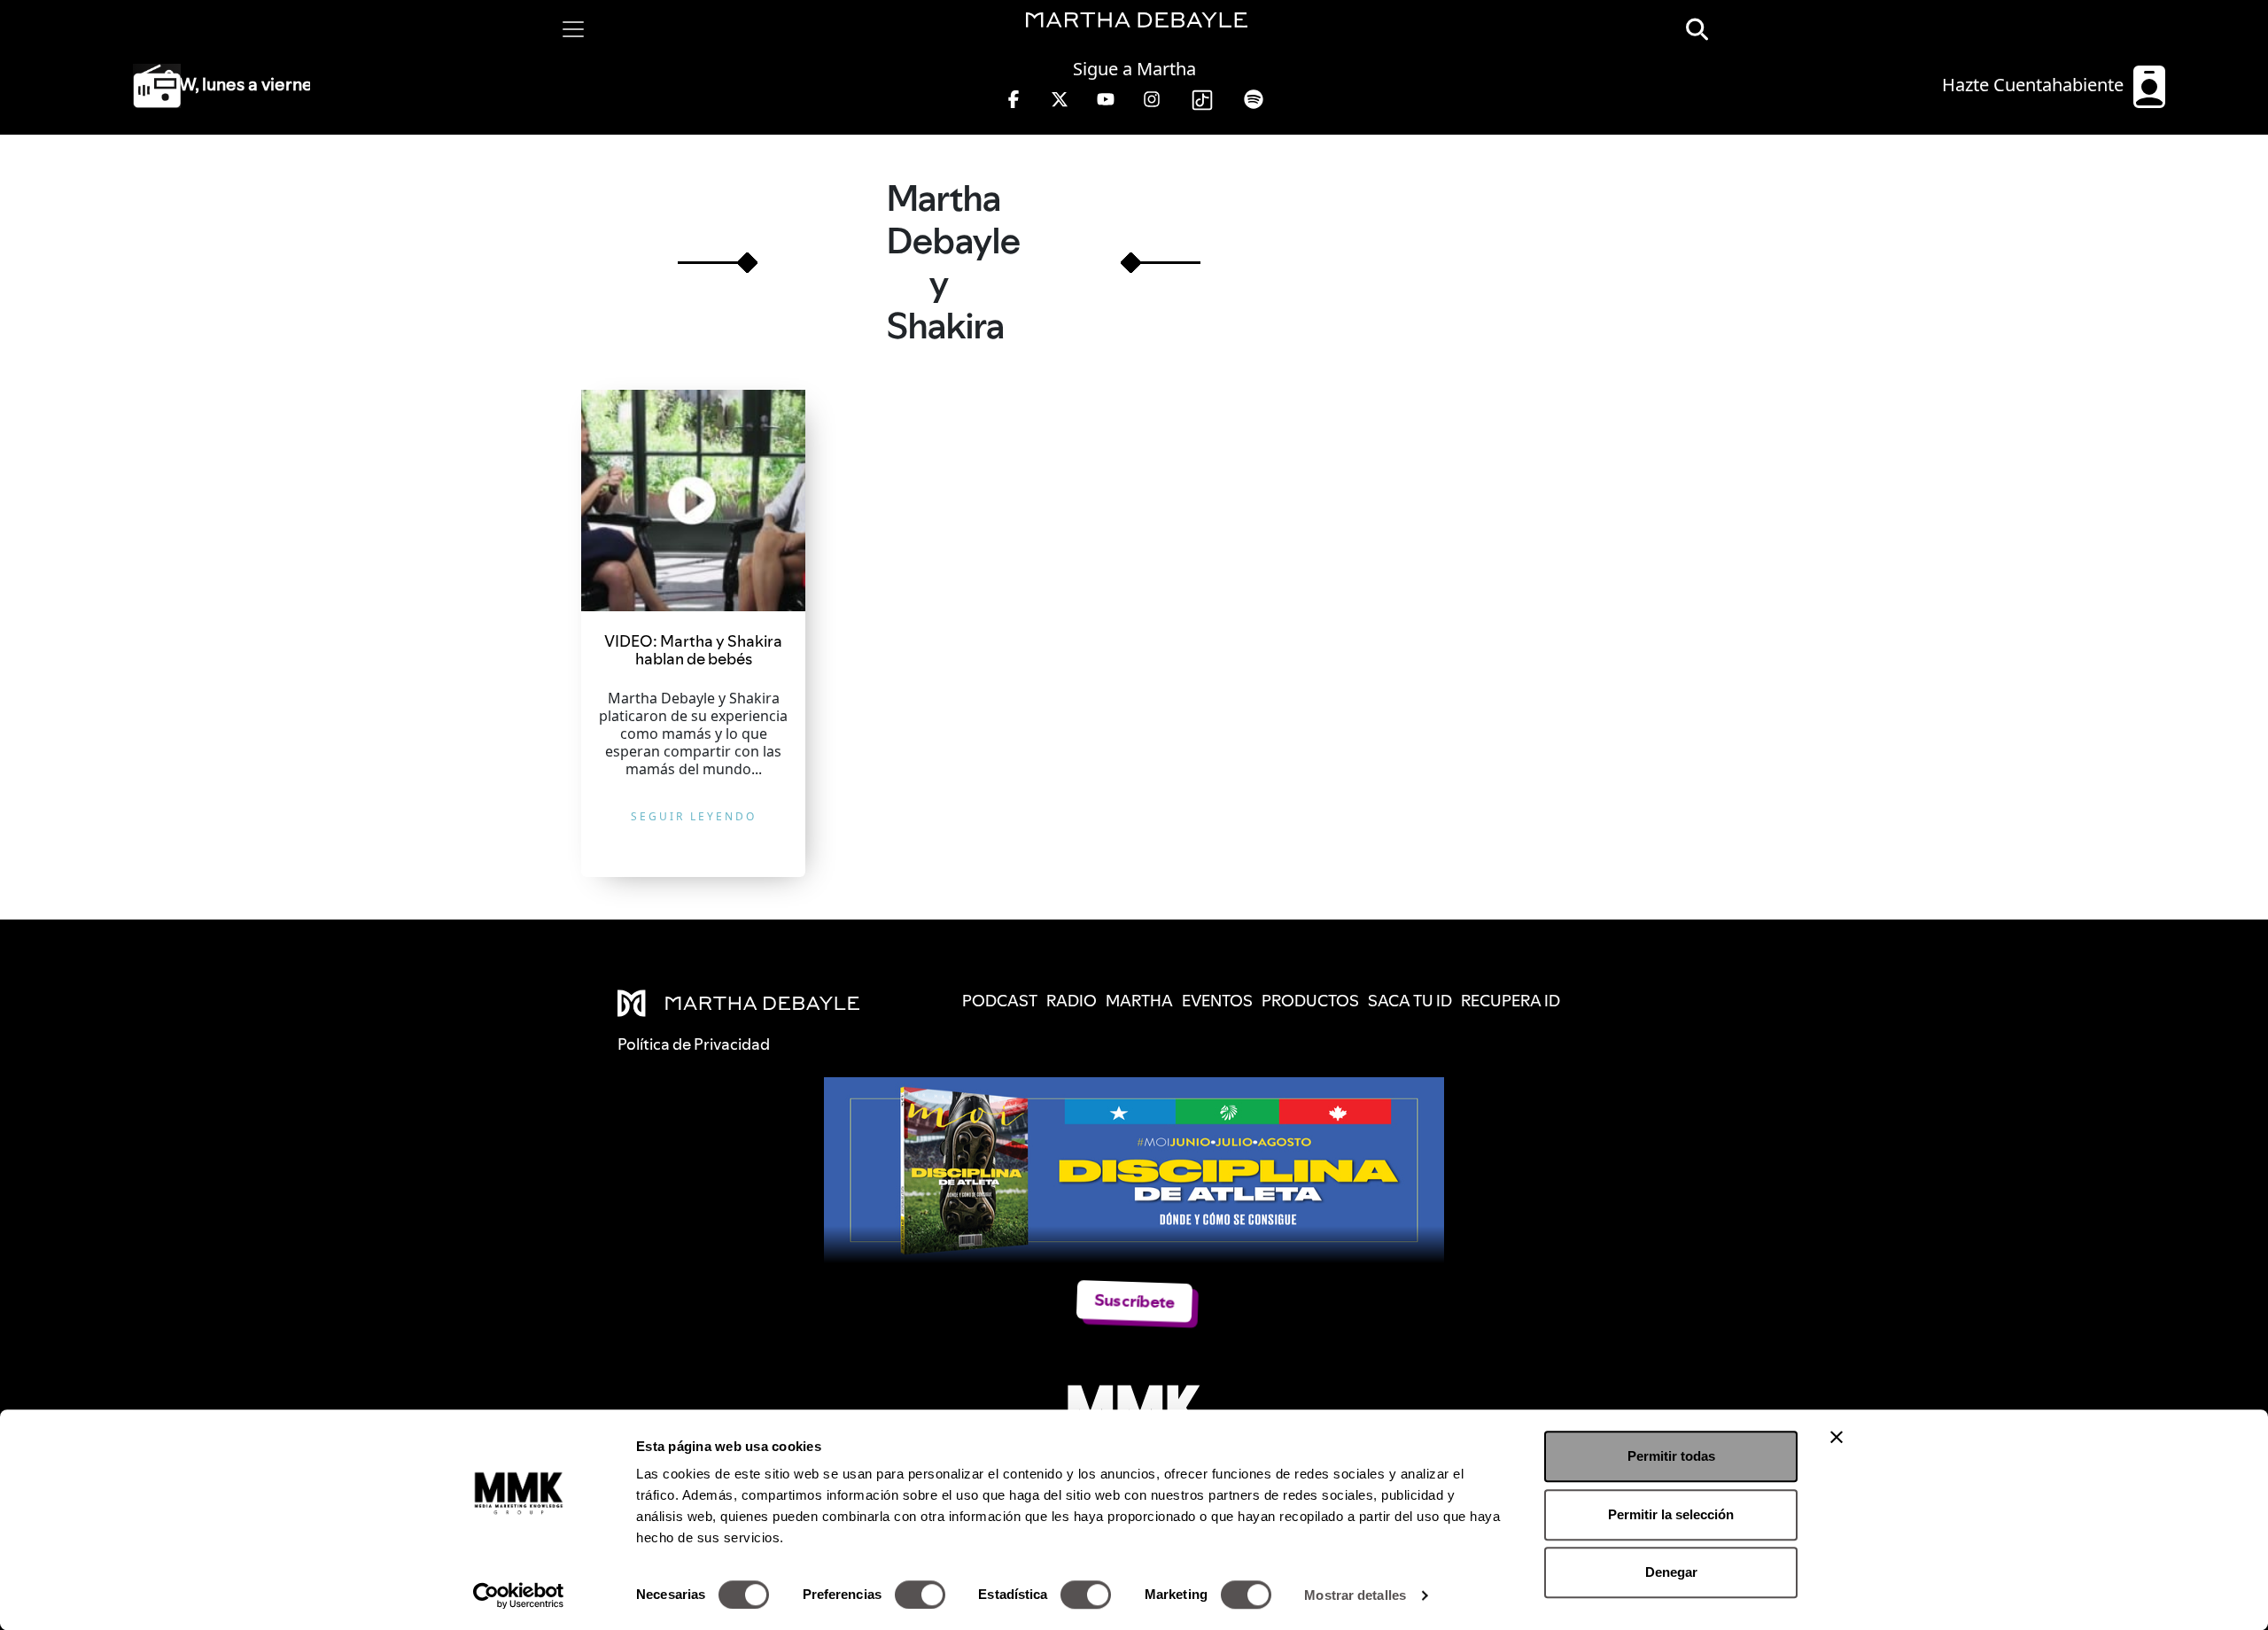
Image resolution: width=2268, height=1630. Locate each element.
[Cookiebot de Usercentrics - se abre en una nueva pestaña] (519, 1595)
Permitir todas (1671, 1456)
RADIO (1072, 1001)
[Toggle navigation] (573, 29)
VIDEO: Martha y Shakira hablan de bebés (693, 650)
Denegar (1671, 1572)
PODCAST (1000, 1001)
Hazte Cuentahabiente (2035, 85)
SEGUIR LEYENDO (694, 816)
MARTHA (1139, 1001)
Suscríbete (1134, 1301)
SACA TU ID (1410, 1001)
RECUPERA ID (1511, 1001)
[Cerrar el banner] (1837, 1437)
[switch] (920, 1595)
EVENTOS (1217, 1001)
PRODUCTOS (1310, 1001)
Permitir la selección (1671, 1514)
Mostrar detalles (1355, 1595)
